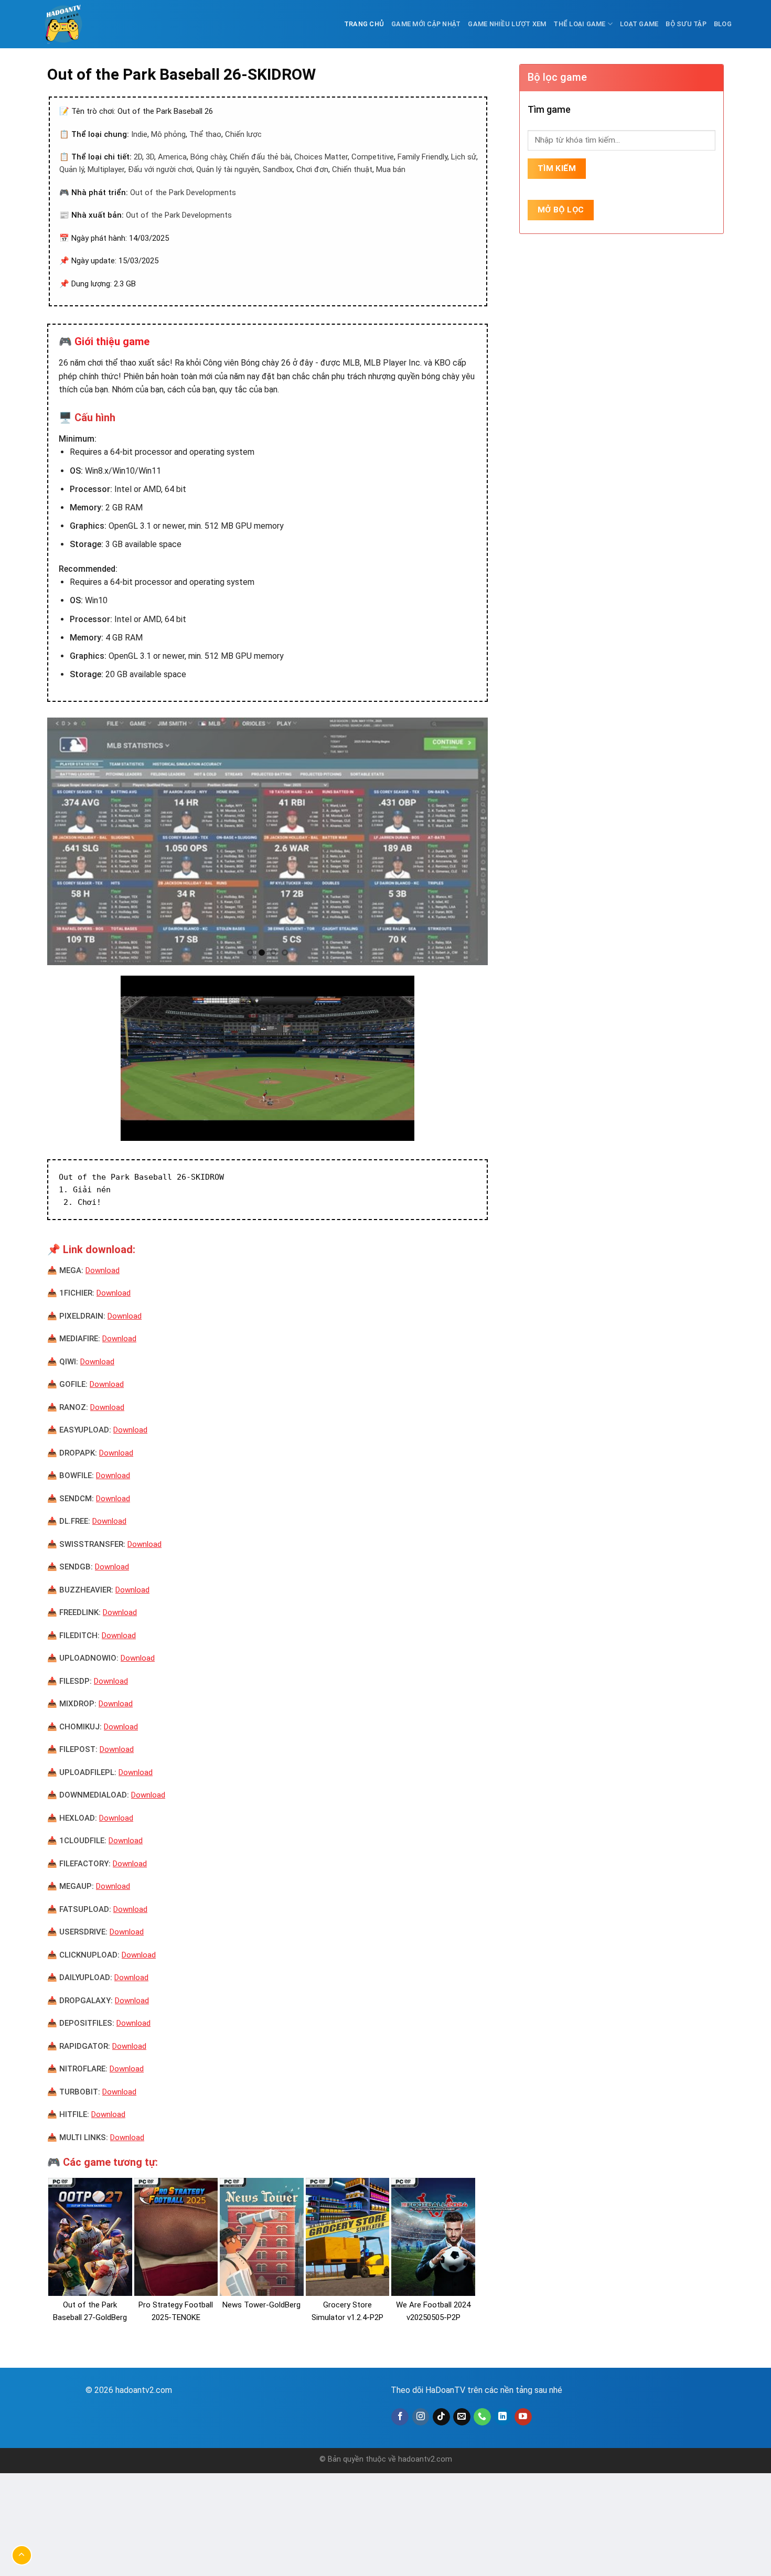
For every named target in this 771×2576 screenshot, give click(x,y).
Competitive (373, 157)
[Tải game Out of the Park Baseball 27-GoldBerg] (90, 2237)
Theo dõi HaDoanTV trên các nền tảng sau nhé (476, 2390)
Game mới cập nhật (426, 24)
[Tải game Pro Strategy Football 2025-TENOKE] (176, 2237)
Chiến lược (243, 134)
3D (150, 157)
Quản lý (72, 169)
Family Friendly (422, 157)
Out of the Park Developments (183, 193)
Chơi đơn (312, 169)
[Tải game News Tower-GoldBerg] (262, 2237)
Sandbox (278, 169)
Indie (139, 134)
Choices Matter (321, 157)
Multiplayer (106, 169)
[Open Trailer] (267, 1058)
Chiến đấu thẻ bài (260, 157)
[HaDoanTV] (66, 24)
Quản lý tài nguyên (228, 169)
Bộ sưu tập (686, 24)
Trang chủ (364, 24)
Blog (723, 24)
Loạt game (639, 24)
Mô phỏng (168, 134)
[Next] (466, 842)
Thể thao (205, 134)
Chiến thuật (352, 169)
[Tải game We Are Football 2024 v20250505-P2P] (433, 2237)
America (172, 157)
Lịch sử (464, 157)
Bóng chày (208, 157)
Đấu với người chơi (160, 169)
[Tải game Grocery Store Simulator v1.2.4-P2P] (348, 2237)
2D (138, 157)
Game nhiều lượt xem (507, 24)
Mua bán (391, 169)
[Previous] (69, 842)
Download (103, 1270)
